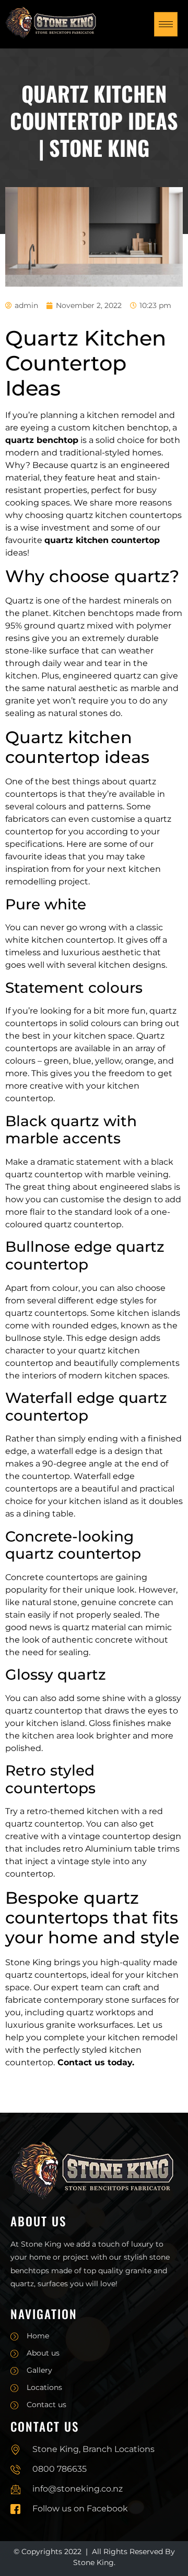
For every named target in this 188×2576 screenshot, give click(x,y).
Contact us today (95, 2062)
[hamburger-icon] (166, 24)
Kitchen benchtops (93, 613)
